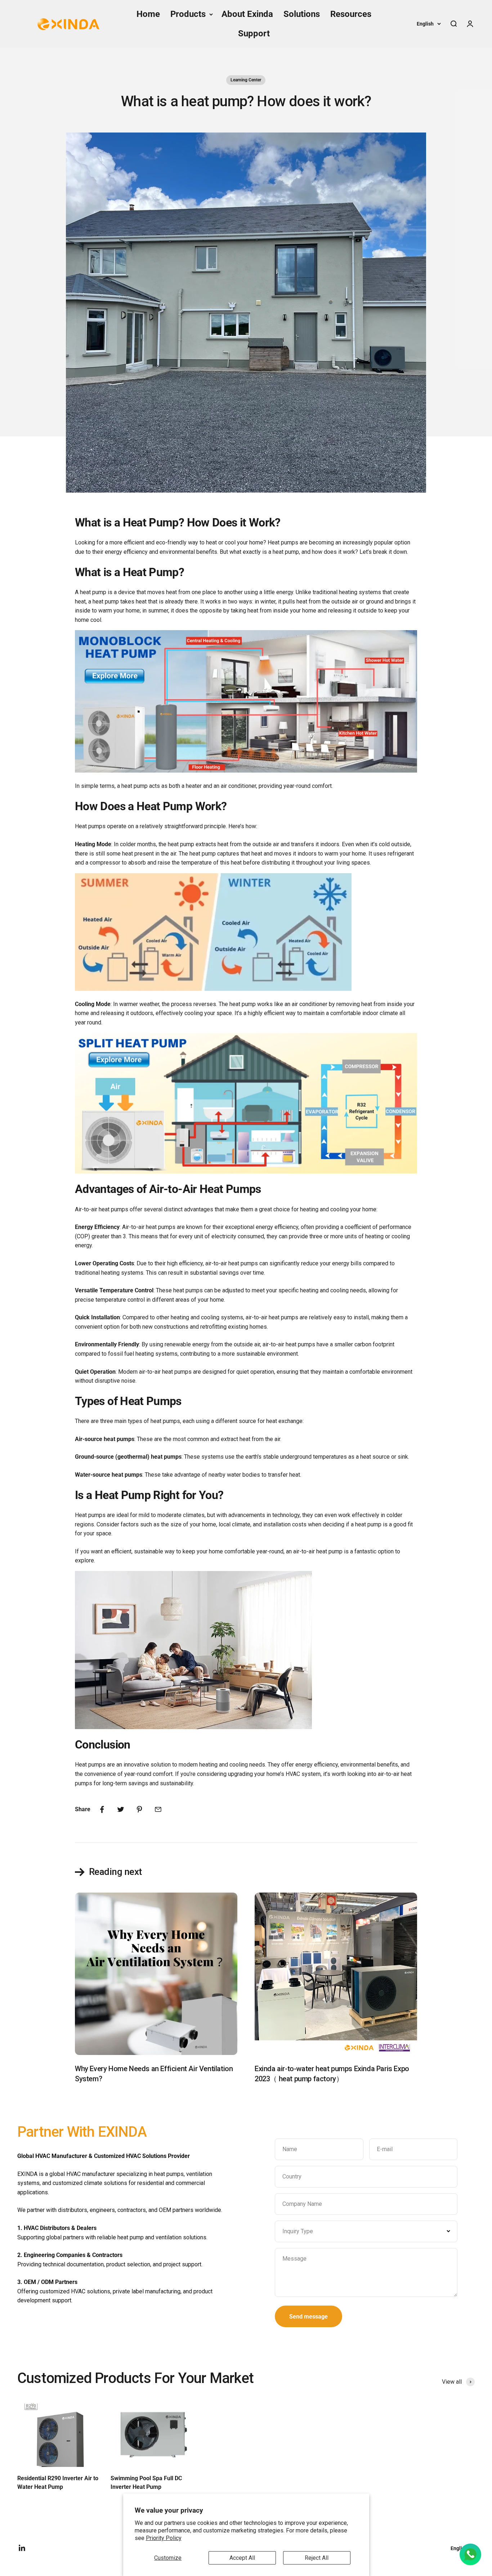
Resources (351, 14)
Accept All (242, 2558)
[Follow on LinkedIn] (22, 2548)
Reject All (317, 2558)
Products (188, 14)
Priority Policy (164, 2538)
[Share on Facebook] (102, 1809)
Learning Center (246, 80)
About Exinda (247, 14)
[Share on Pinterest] (139, 1809)
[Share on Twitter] (121, 1809)
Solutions (302, 14)
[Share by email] (158, 1809)
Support (254, 33)
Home (148, 14)
